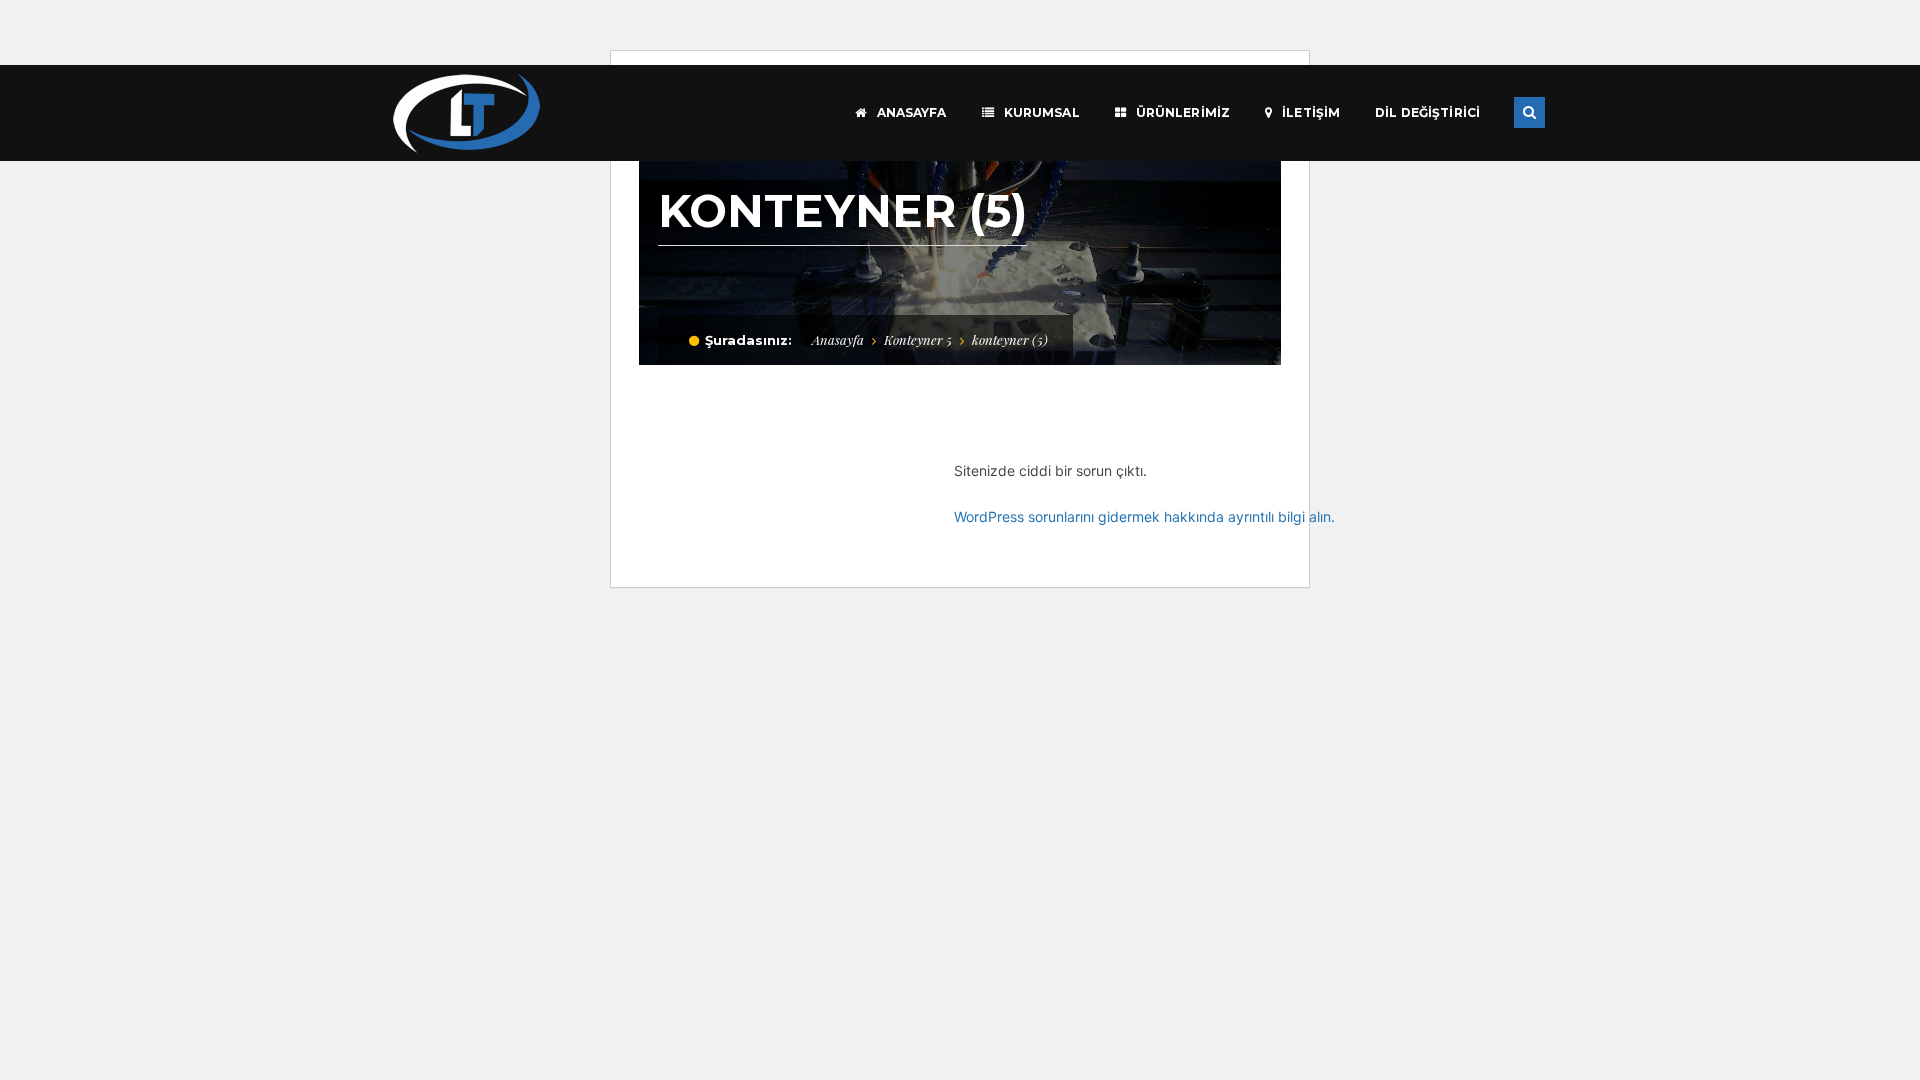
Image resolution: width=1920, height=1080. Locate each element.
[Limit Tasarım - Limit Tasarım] (466, 111)
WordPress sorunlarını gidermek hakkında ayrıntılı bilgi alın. (1144, 516)
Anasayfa (838, 339)
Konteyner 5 (918, 339)
